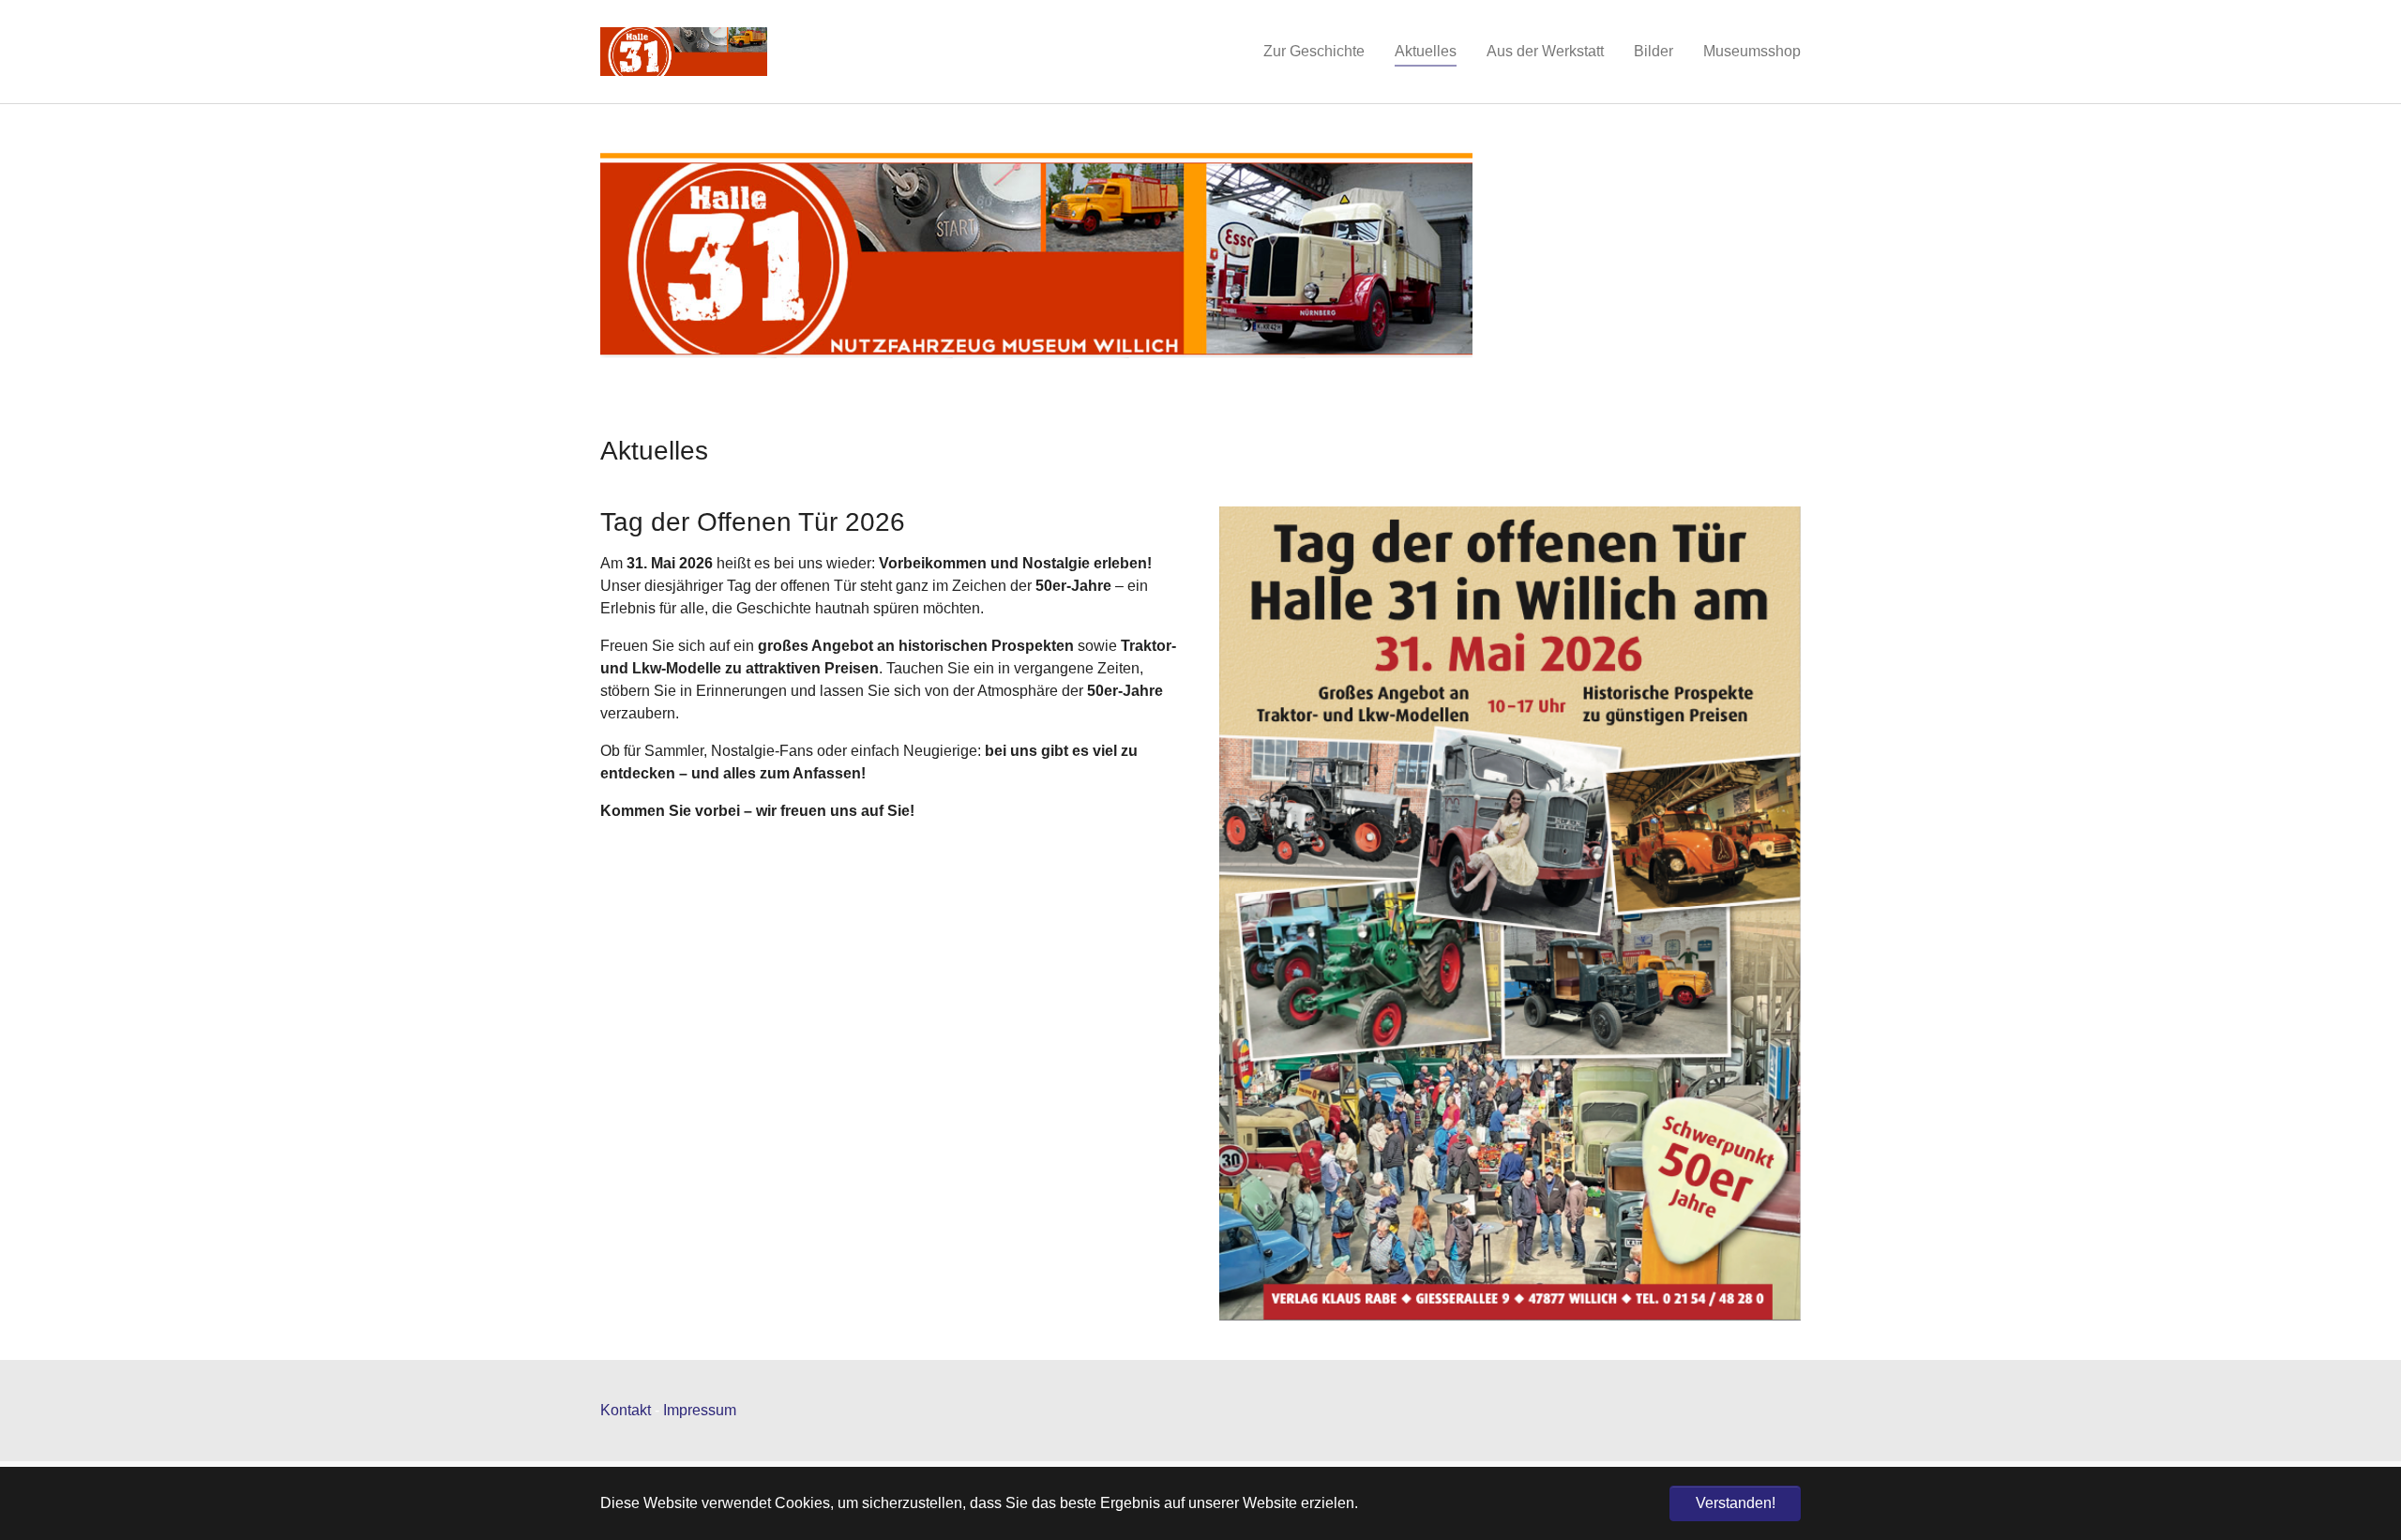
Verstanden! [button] (1736, 1503)
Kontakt (626, 1410)
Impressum (700, 1410)
